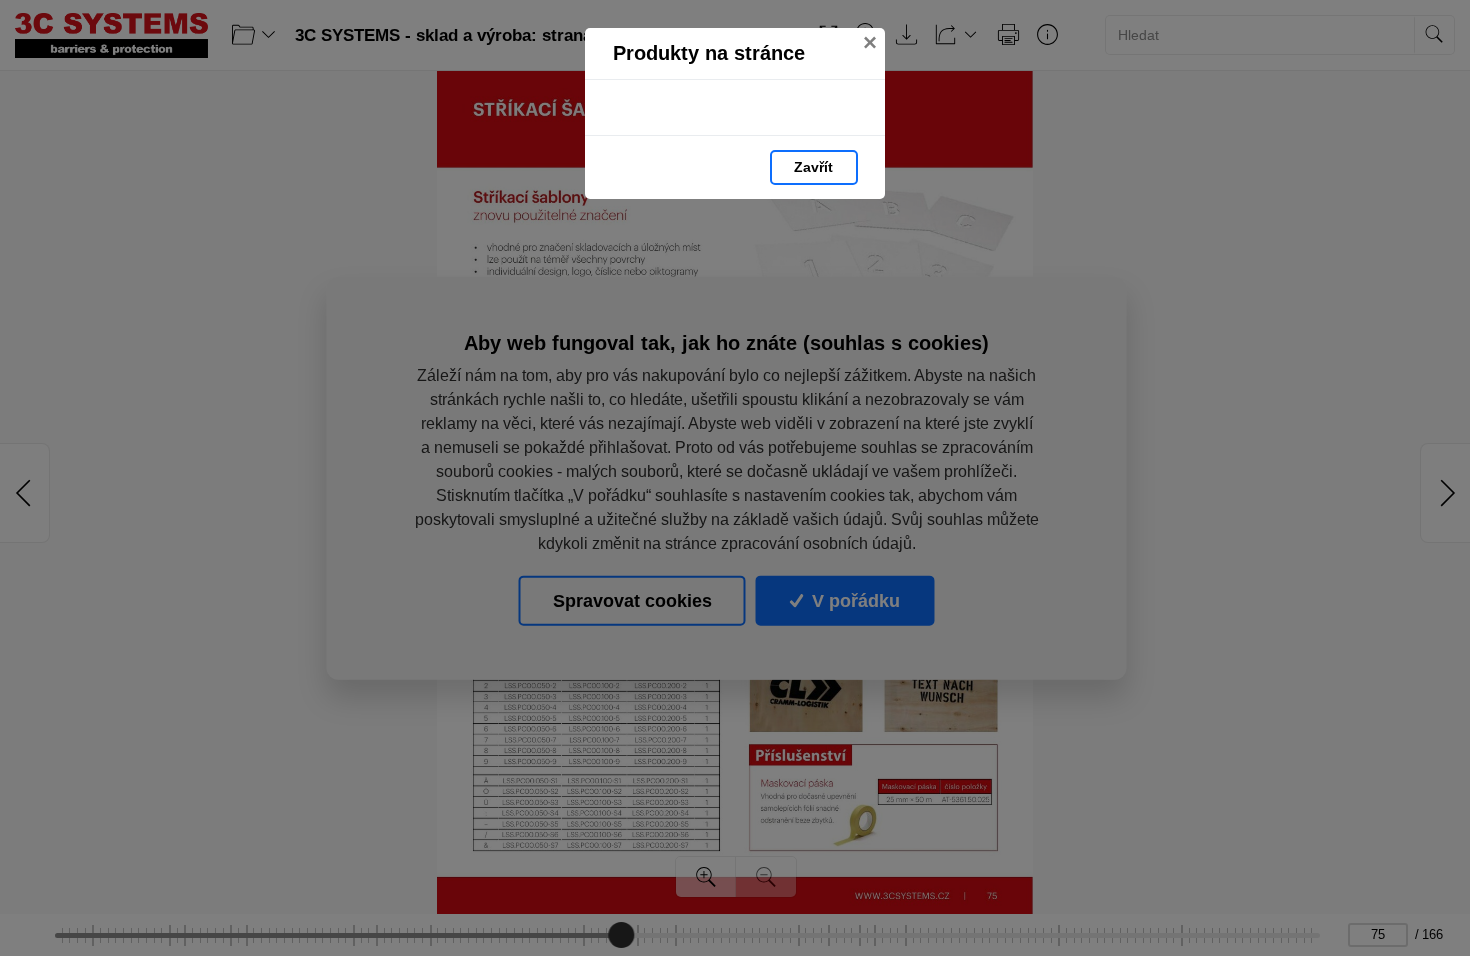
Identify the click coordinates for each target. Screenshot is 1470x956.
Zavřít (813, 167)
